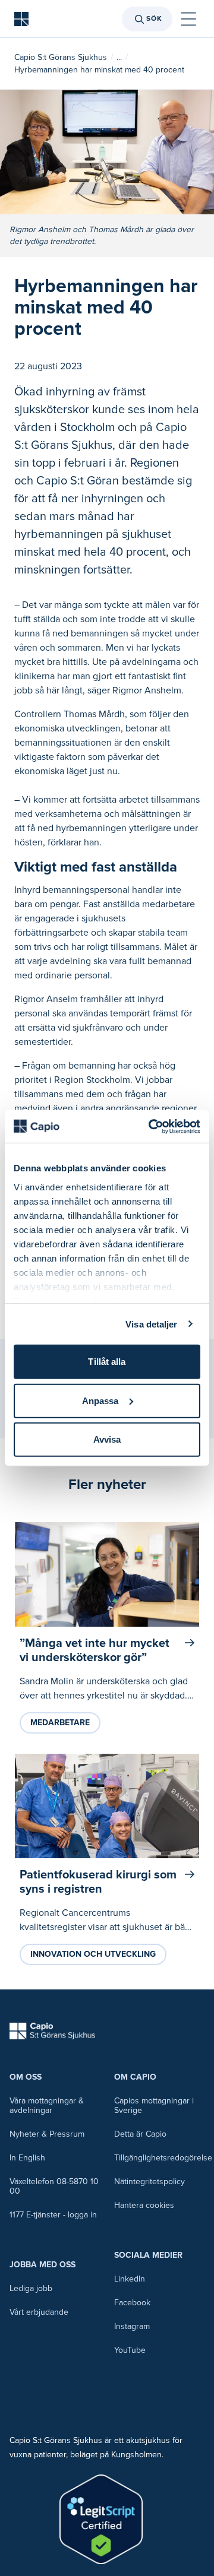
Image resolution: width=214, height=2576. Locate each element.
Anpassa (100, 1400)
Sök (154, 19)
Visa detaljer (151, 1324)
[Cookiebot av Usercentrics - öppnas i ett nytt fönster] (151, 1126)
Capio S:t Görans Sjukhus (61, 57)
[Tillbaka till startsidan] (21, 19)
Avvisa (107, 1439)
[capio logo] (52, 2031)
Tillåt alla (107, 1362)
